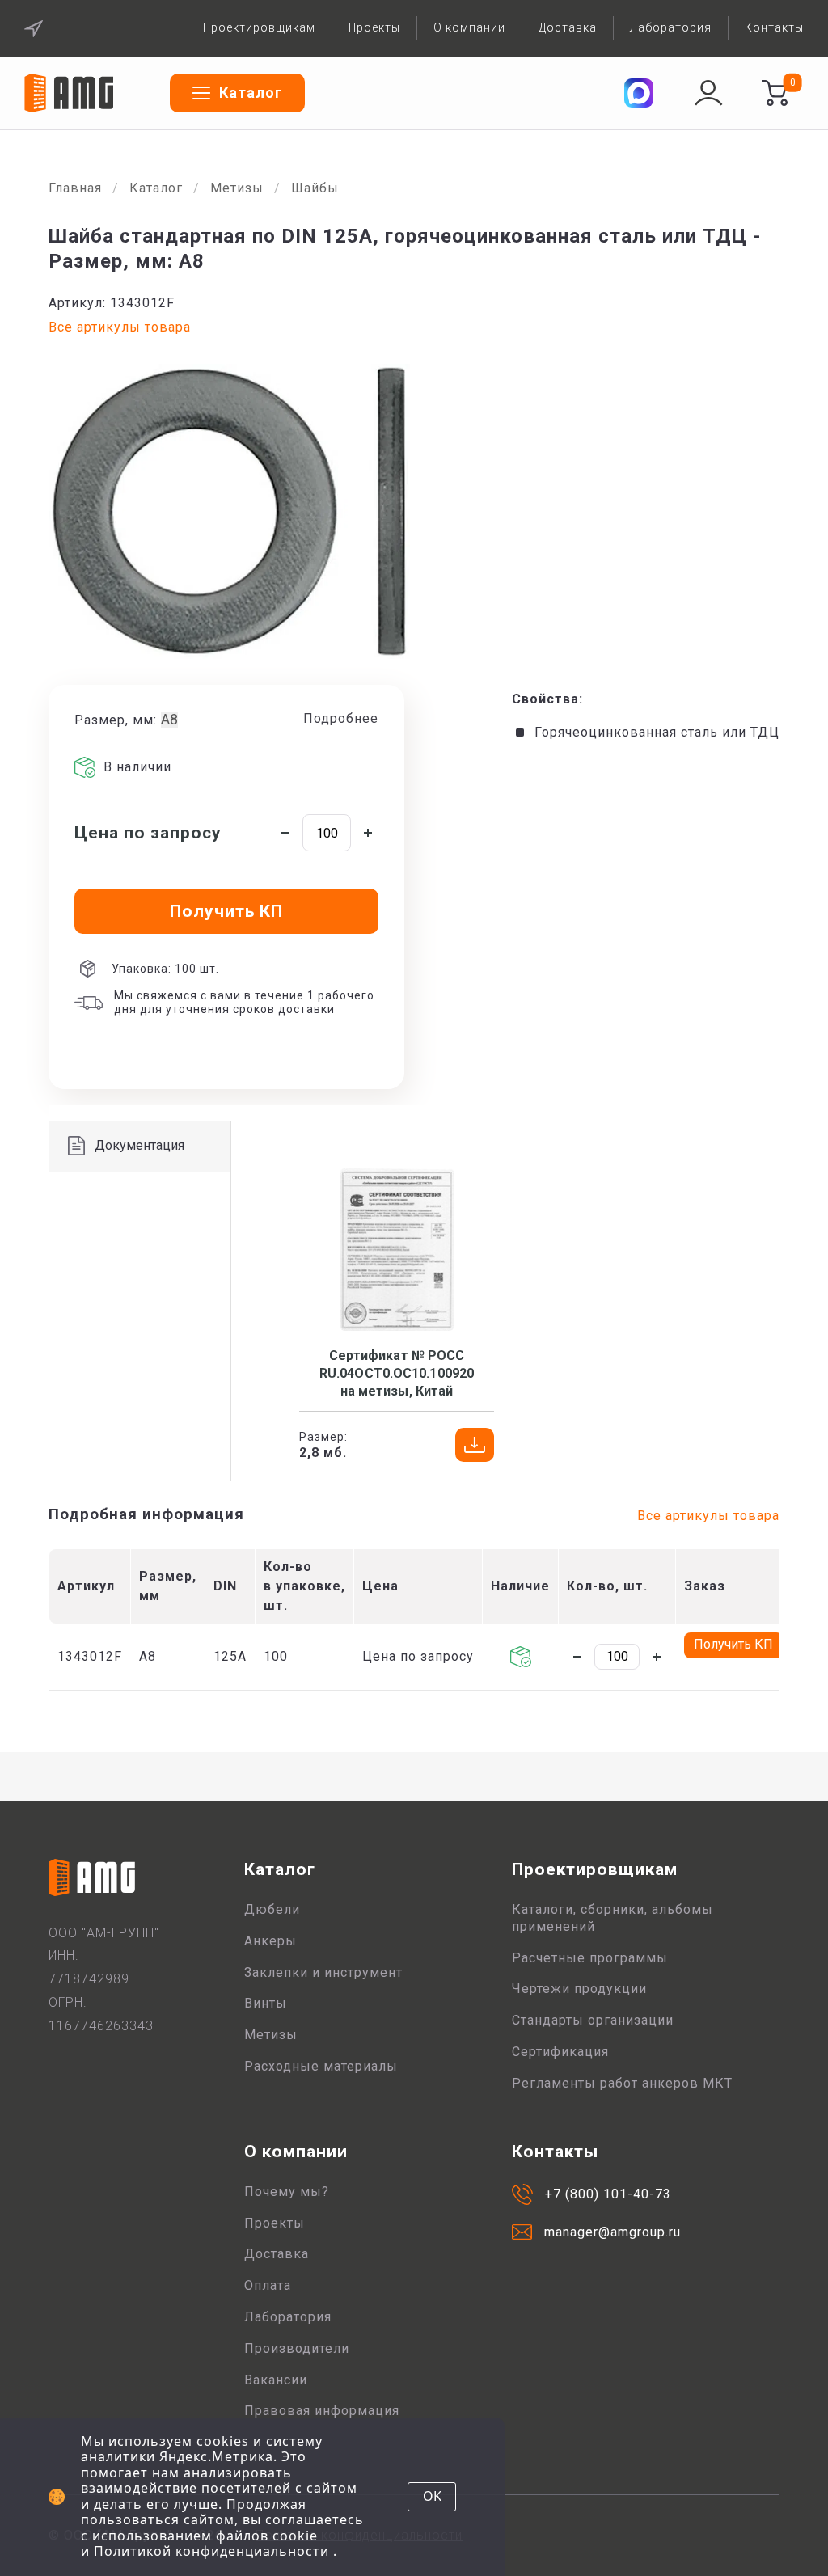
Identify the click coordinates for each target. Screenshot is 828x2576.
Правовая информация (322, 2411)
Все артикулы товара (120, 327)
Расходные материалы (321, 2066)
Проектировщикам (259, 27)
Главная (75, 188)
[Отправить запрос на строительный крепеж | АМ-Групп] (775, 93)
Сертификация (560, 2052)
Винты (266, 2003)
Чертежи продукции (579, 1989)
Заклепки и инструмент (323, 1972)
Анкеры (270, 1941)
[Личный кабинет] (708, 93)
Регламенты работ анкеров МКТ (622, 2083)
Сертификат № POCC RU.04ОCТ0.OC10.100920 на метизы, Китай (397, 1374)
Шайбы (315, 188)
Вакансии (276, 2380)
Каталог (156, 188)
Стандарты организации (593, 2020)
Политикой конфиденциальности (211, 2551)
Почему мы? (287, 2192)
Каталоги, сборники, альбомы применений (613, 1918)
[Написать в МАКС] (639, 93)
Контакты (774, 27)
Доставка (568, 27)
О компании (469, 27)
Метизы (237, 188)
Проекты (374, 27)
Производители (297, 2348)
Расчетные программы (590, 1958)
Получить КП (733, 1644)
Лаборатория (671, 27)
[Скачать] (475, 1445)
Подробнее (341, 718)
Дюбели (272, 1909)
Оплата (268, 2285)
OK (432, 2496)
